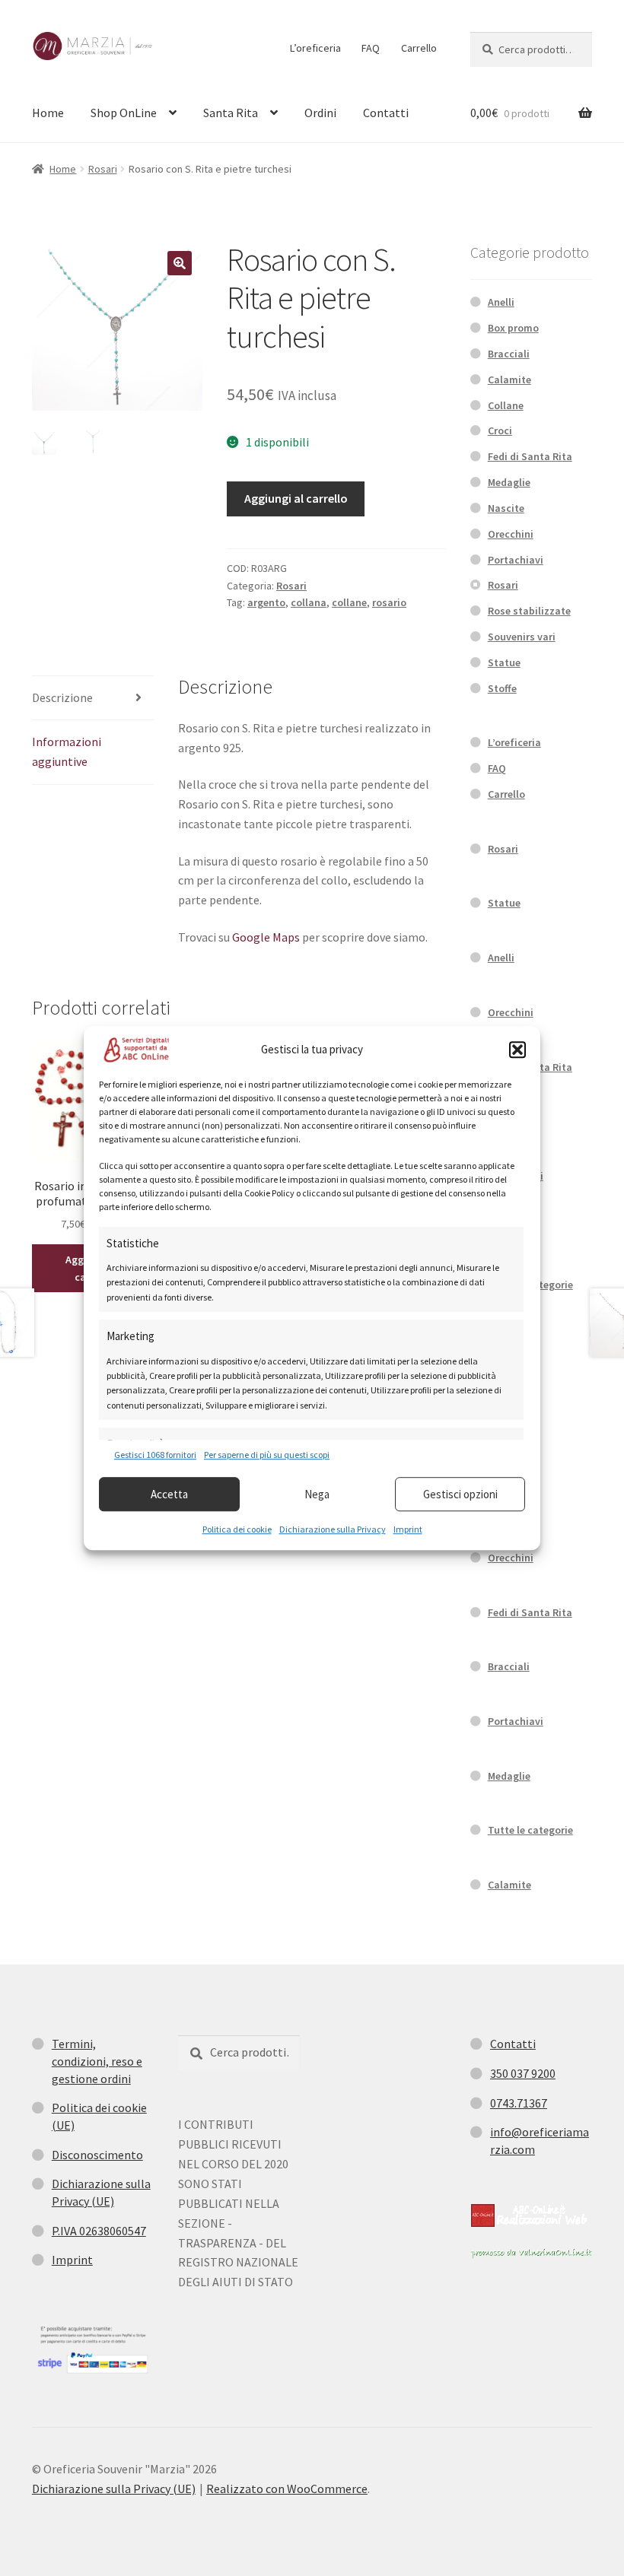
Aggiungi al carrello (296, 498)
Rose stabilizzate (529, 611)
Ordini (320, 113)
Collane (506, 405)
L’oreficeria (315, 48)
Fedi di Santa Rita (530, 456)
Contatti (386, 113)
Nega (317, 1494)
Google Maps (266, 937)
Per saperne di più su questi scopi (267, 1455)
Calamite (509, 380)
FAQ (371, 48)
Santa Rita (231, 113)
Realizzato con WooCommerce (287, 2489)
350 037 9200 (523, 2073)
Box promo (513, 328)
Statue (504, 662)
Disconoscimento (97, 2155)
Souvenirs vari (522, 637)
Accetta (169, 1494)
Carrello (419, 48)
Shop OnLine (124, 113)
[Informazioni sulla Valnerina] (531, 2253)
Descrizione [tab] (62, 697)
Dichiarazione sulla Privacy (333, 1529)
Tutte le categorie (530, 1830)
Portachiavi (516, 560)
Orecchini (511, 534)
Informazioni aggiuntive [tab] (67, 751)
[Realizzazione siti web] (529, 2215)
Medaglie (509, 482)
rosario (389, 602)
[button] (517, 1050)
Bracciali (509, 354)
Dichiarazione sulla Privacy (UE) (114, 2489)
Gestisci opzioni (460, 1494)
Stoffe (502, 688)
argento (266, 602)
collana (309, 602)
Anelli (501, 302)
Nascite (506, 508)
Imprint (408, 1529)
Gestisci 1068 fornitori (155, 1455)
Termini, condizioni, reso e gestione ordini (97, 2061)
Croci (500, 430)
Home (48, 113)
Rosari (103, 169)
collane (349, 602)
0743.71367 (519, 2103)
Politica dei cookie (237, 1529)
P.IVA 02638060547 (99, 2231)
